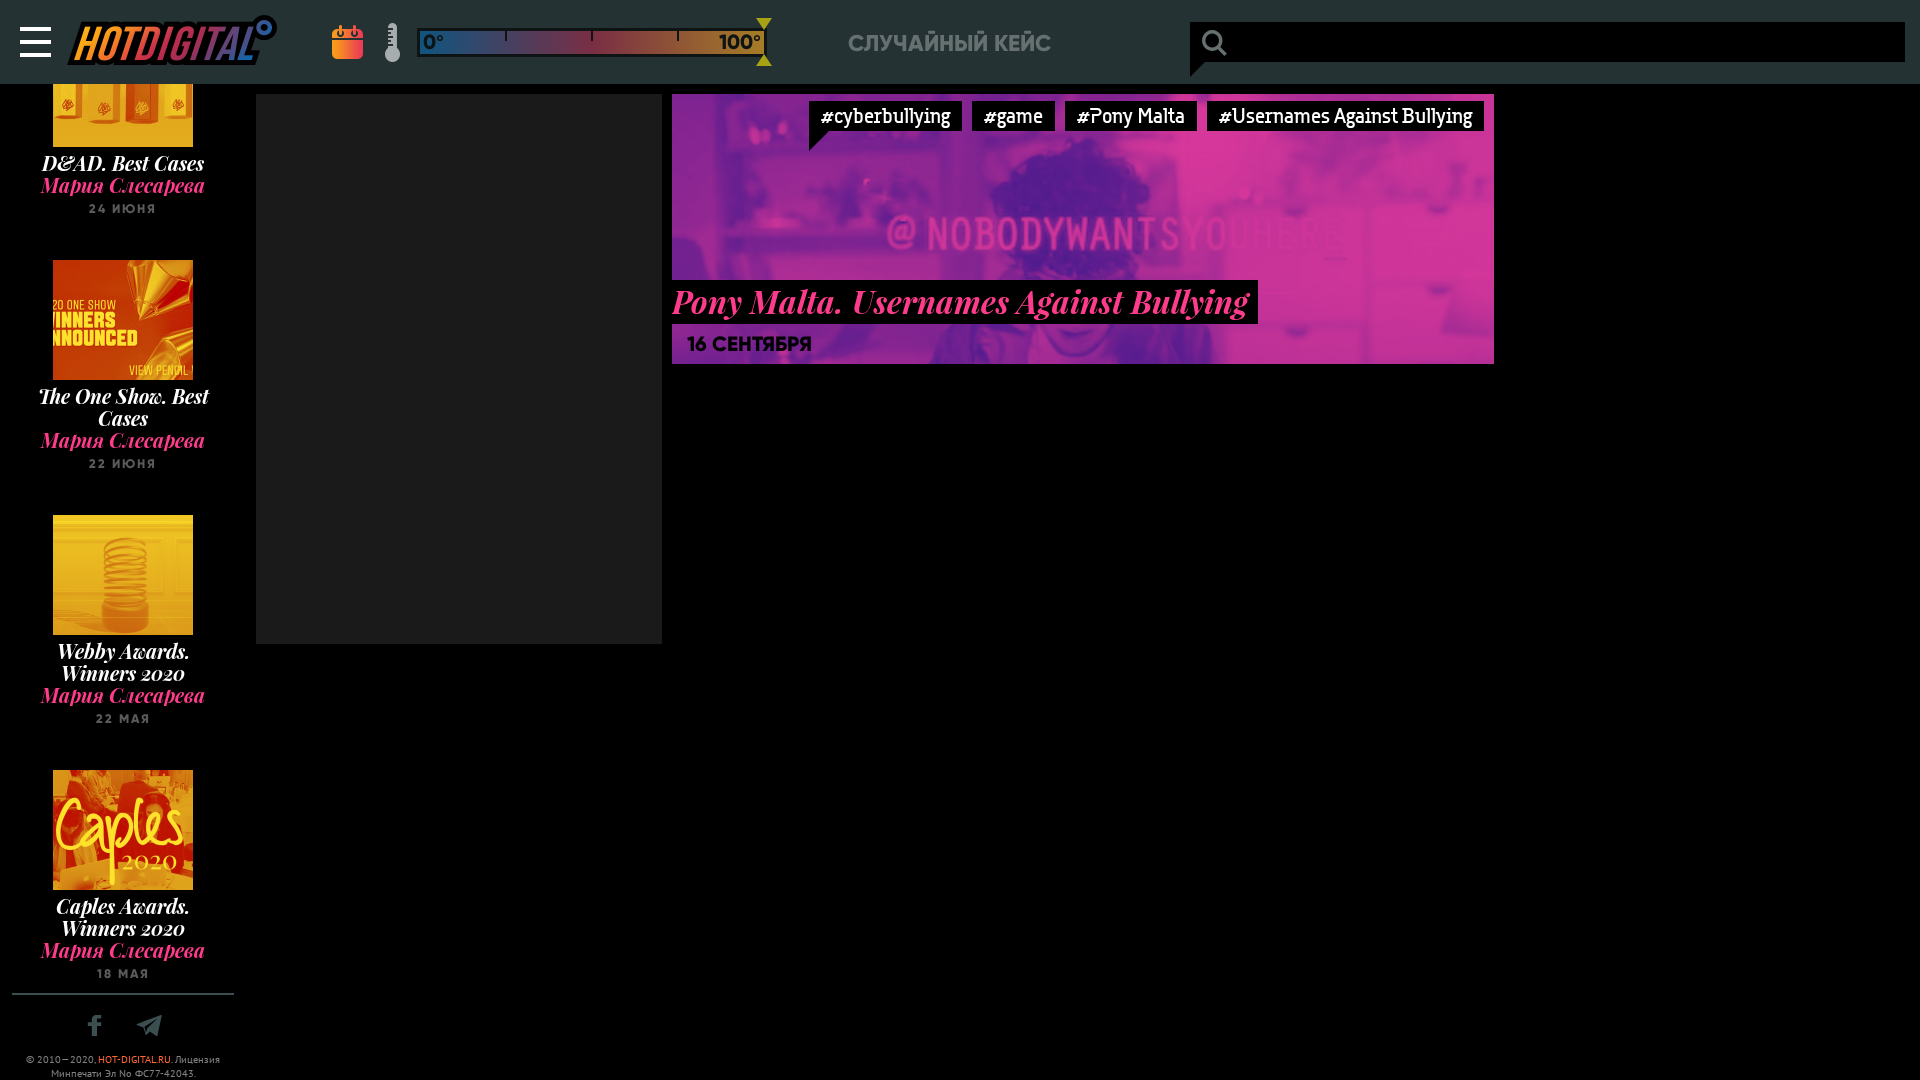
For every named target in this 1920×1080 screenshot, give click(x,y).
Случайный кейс (949, 43)
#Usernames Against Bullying (1345, 115)
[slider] (764, 42)
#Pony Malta (1131, 115)
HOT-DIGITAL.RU (134, 1059)
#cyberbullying (885, 115)
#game (1013, 115)
